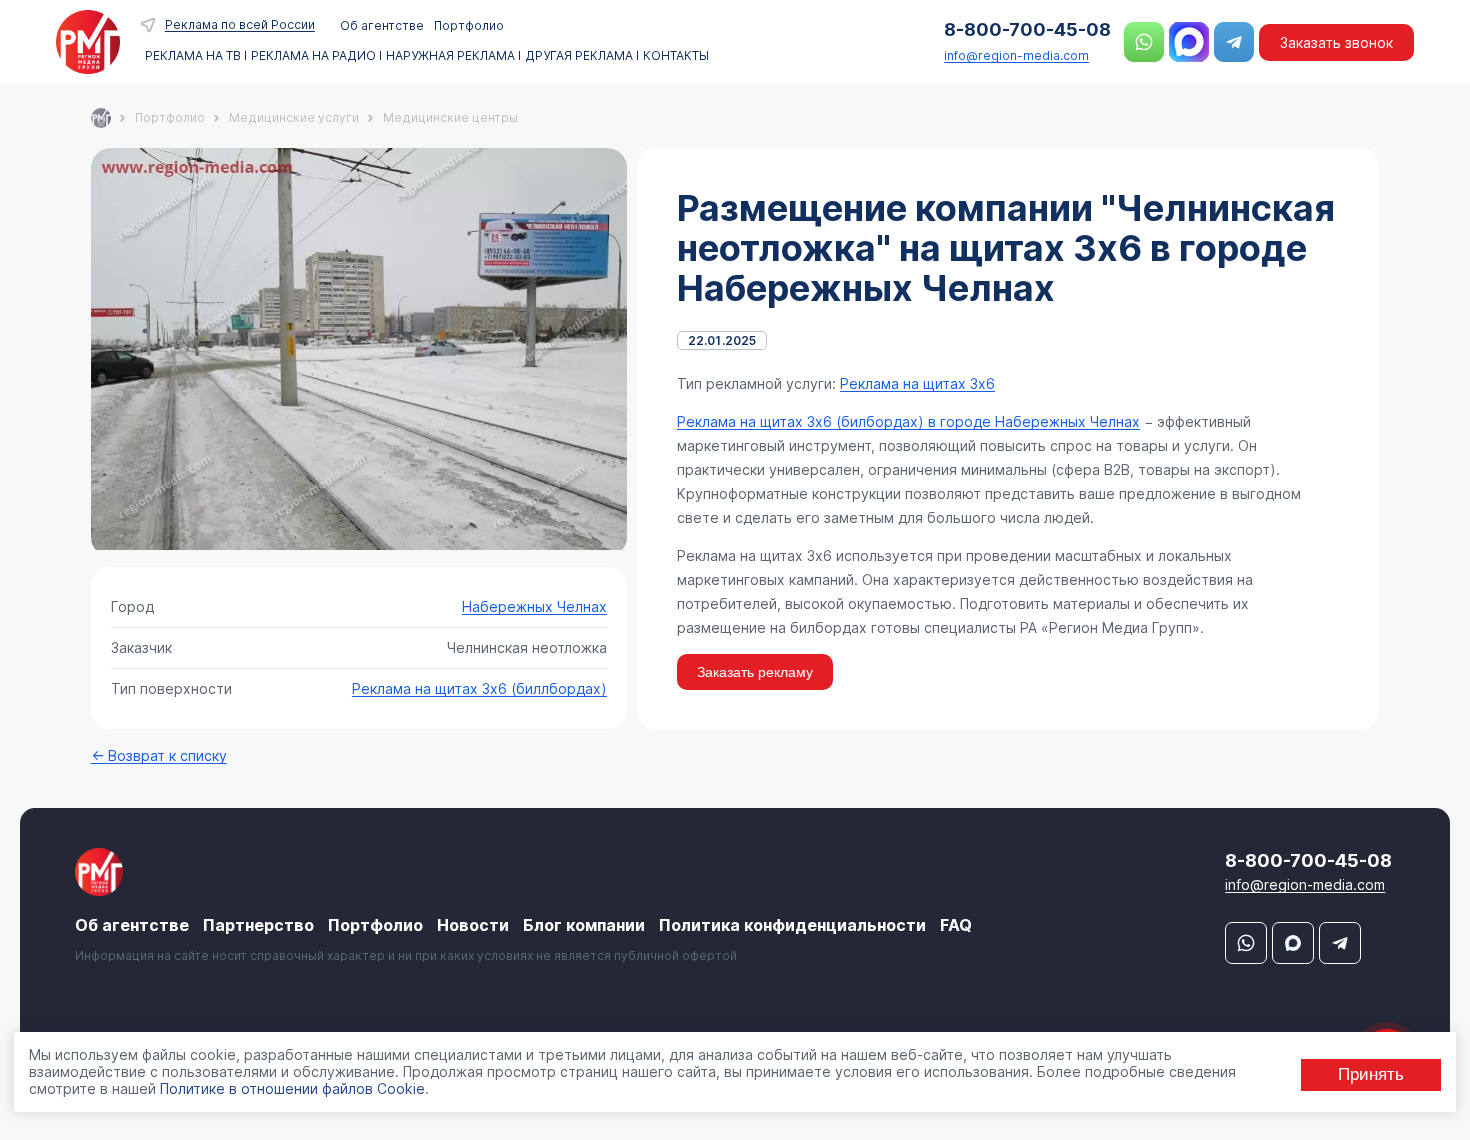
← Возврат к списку (159, 755)
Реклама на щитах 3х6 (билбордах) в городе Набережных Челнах (908, 421)
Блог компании (584, 925)
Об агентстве (382, 25)
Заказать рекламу (755, 672)
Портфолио (469, 25)
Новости (473, 925)
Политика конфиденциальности (792, 925)
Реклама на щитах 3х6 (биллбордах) (479, 688)
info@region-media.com (1016, 55)
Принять (1371, 1073)
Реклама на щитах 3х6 (917, 383)
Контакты (676, 56)
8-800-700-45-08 (1027, 29)
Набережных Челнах (534, 606)
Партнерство (258, 925)
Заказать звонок (1336, 42)
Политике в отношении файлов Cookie (292, 1087)
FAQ (956, 925)
